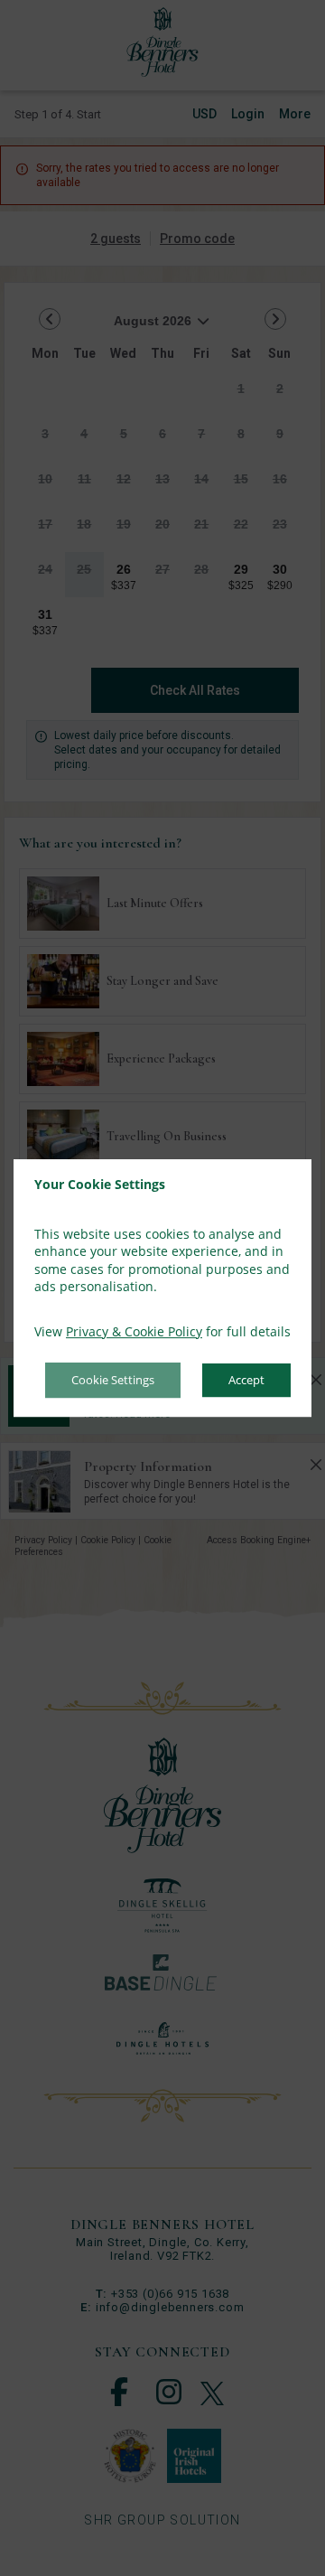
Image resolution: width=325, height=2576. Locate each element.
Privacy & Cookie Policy (134, 1331)
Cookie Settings (113, 1381)
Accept (246, 1381)
